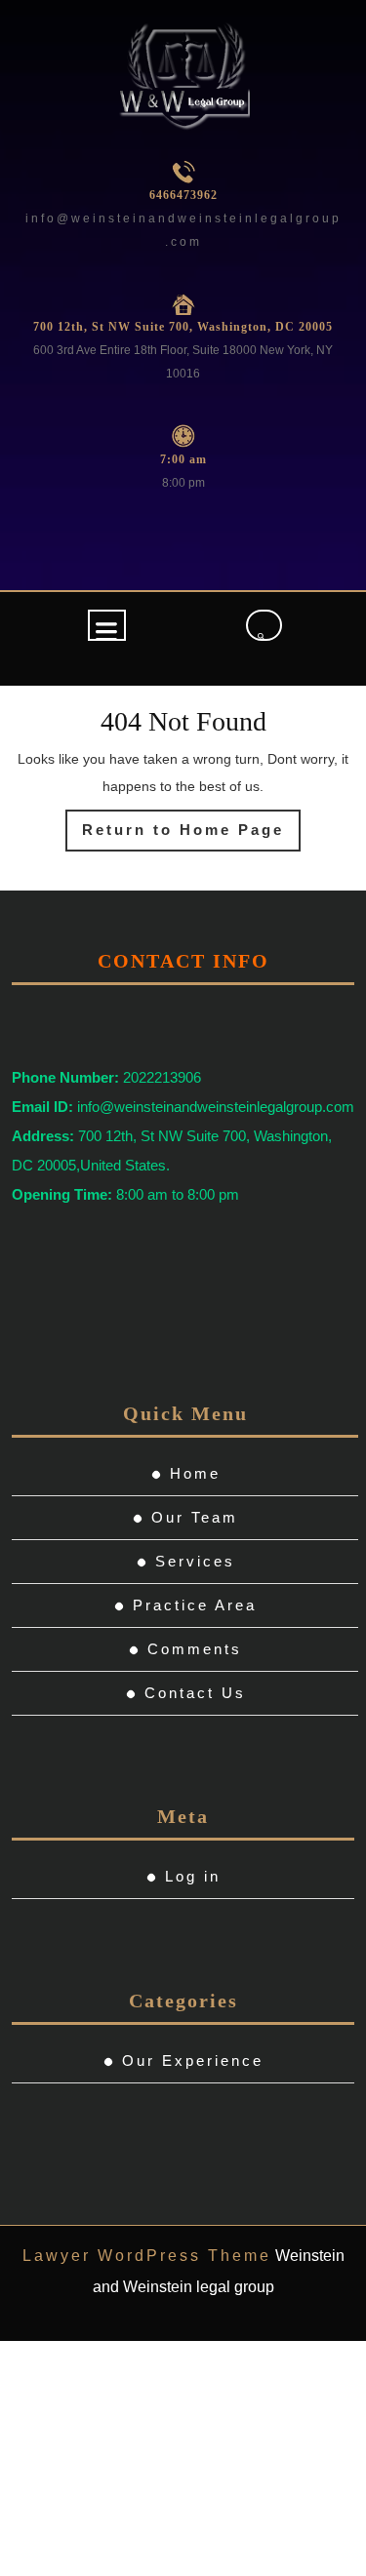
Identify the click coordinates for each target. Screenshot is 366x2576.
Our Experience (193, 2061)
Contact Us (195, 1693)
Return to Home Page (191, 836)
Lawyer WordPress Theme (147, 2256)
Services (195, 1561)
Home (195, 1473)
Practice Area (195, 1605)
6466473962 (183, 195)
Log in (193, 1876)
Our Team (195, 1517)
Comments (195, 1649)
